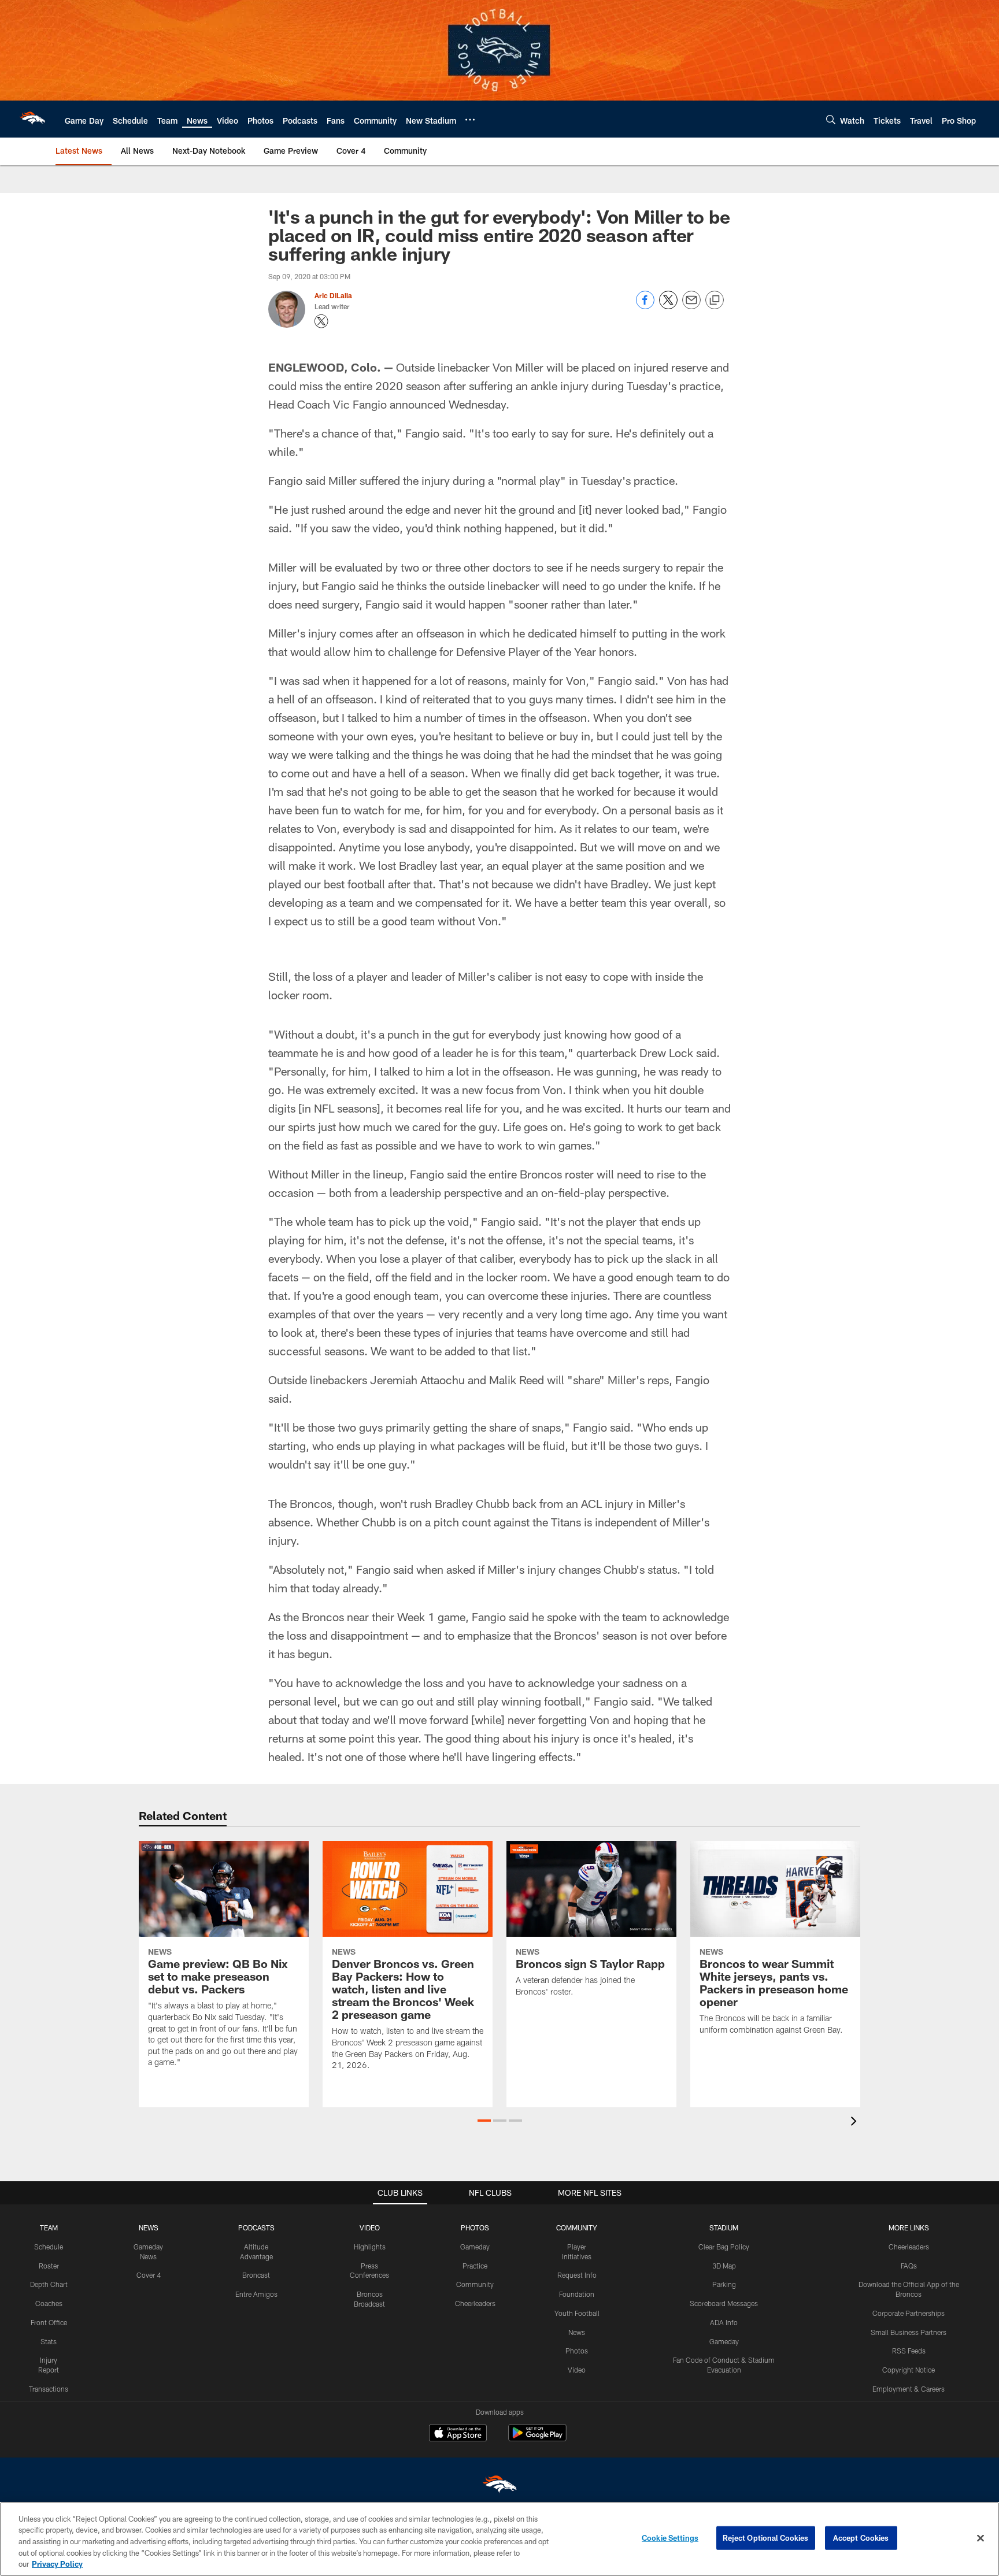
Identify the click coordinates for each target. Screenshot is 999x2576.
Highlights (370, 2247)
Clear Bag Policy (724, 2247)
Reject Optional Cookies (766, 2538)
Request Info (577, 2275)
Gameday (475, 2247)
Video (577, 2370)
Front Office (49, 2322)
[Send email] (691, 306)
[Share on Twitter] (668, 306)
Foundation (577, 2294)
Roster (49, 2266)
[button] (484, 2121)
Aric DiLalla (333, 295)
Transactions (49, 2389)
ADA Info (724, 2322)
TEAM (49, 2227)
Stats (49, 2341)
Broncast (256, 2275)
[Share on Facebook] (645, 306)
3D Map (724, 2266)
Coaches (49, 2303)
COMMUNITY (577, 2227)
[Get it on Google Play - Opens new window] (537, 2439)
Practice (475, 2266)
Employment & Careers (909, 2389)
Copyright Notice (909, 2370)
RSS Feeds (909, 2351)
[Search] (831, 119)
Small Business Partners (909, 2332)
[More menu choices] (470, 120)
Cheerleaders (475, 2303)
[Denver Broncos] (499, 2487)
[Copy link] (715, 301)
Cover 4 (149, 2275)
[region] (499, 2539)
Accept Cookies (861, 2538)
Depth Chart (49, 2284)
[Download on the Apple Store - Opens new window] (458, 2434)
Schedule (49, 2247)
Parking (724, 2284)
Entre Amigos (256, 2294)
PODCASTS (256, 2227)
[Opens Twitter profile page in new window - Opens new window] (321, 321)
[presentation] (856, 2123)
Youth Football (577, 2313)
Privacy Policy (57, 2564)
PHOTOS (475, 2227)
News (577, 2332)
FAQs (909, 2266)
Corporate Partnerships (909, 2313)
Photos (577, 2351)
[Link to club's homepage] (32, 119)
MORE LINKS (909, 2227)
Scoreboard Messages (724, 2303)
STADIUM (724, 2227)
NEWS (149, 2227)
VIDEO (370, 2227)
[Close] (980, 2538)
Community (475, 2284)
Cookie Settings (670, 2538)
